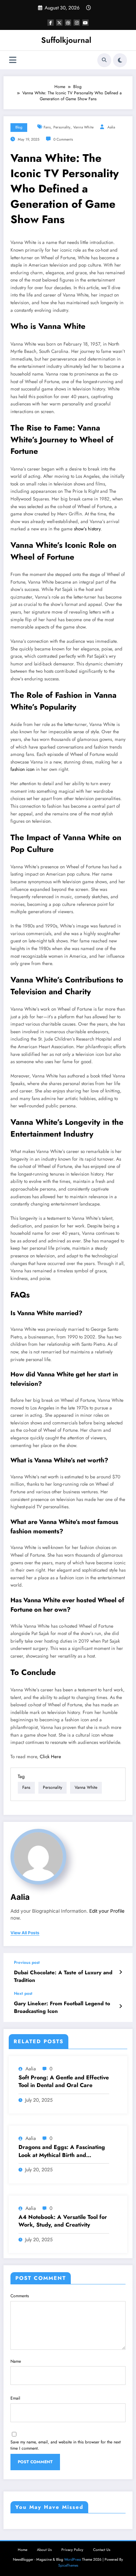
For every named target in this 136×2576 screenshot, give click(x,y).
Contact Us (102, 2550)
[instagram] (77, 23)
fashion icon (22, 769)
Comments (20, 2296)
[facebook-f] (51, 23)
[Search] (104, 60)
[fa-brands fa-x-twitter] (59, 23)
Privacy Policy (72, 2550)
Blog (19, 127)
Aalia (111, 127)
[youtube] (85, 23)
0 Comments (63, 139)
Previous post (27, 1962)
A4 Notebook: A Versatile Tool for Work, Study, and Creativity (63, 2221)
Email (15, 2398)
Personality (62, 127)
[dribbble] (68, 23)
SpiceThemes (68, 2565)
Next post (23, 1993)
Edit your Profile (107, 1911)
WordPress (73, 2559)
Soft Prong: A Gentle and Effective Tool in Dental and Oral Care (64, 2081)
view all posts (25, 1933)
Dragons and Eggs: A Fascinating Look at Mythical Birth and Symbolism (62, 2151)
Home (22, 2550)
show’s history (87, 529)
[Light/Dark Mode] (120, 60)
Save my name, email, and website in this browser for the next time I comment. (66, 2445)
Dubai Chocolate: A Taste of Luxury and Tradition (63, 1976)
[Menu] (13, 60)
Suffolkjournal (66, 40)
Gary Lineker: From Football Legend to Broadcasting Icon (62, 2007)
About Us (44, 2550)
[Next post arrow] (120, 2006)
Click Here (50, 1757)
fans (47, 127)
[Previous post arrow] (120, 1972)
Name (16, 2361)
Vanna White (83, 127)
